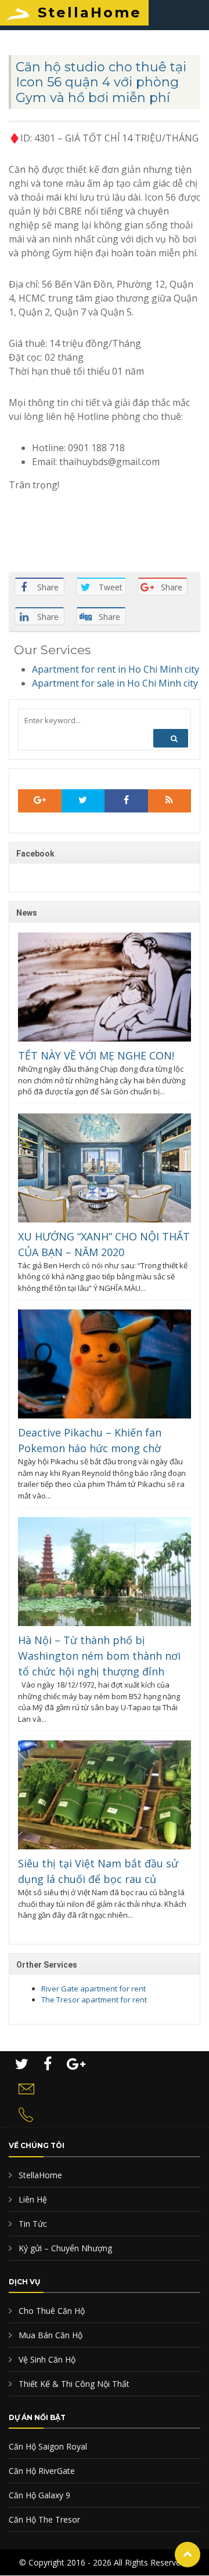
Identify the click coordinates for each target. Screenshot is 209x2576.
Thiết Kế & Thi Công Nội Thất (73, 2384)
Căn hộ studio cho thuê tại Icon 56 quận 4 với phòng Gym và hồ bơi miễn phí (101, 82)
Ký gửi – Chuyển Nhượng (64, 2248)
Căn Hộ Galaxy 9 (39, 2495)
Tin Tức (32, 2224)
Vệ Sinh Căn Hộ (46, 2359)
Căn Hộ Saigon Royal (48, 2446)
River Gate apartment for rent (93, 1989)
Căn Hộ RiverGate (42, 2471)
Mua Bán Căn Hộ (49, 2335)
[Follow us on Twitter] (83, 801)
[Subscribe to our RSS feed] (40, 801)
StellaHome (90, 12)
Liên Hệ (32, 2199)
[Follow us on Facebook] (126, 801)
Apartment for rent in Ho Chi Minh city (116, 669)
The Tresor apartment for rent (94, 2000)
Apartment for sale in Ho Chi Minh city (115, 683)
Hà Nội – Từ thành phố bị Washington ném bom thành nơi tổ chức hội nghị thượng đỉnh (99, 1656)
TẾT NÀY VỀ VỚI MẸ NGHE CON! (96, 1055)
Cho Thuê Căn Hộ (51, 2311)
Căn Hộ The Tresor (44, 2519)
